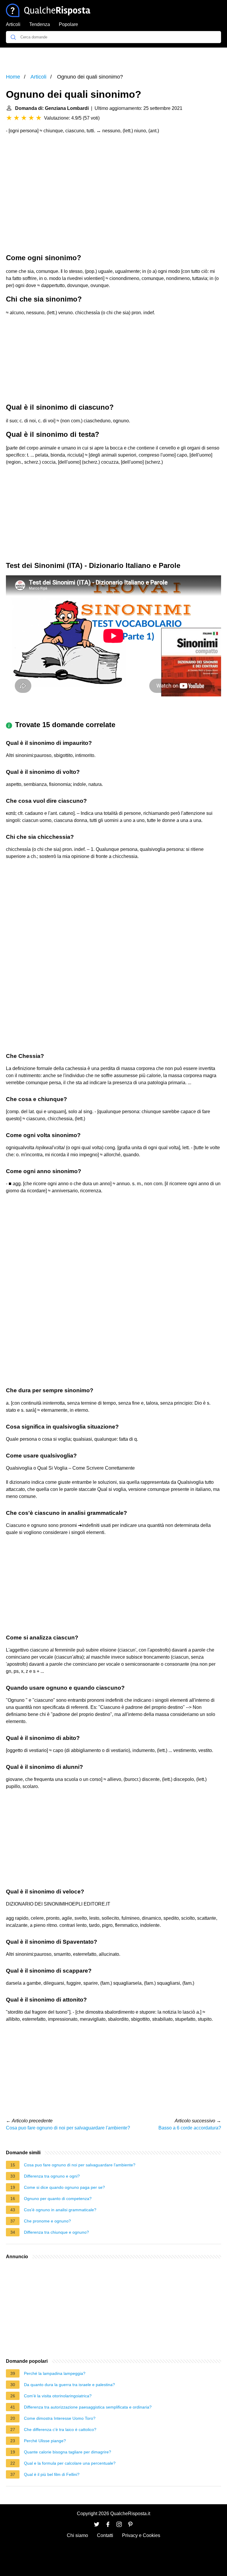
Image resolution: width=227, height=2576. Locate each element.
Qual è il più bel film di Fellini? (52, 2474)
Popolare (68, 24)
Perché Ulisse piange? (45, 2441)
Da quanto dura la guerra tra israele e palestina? (69, 2385)
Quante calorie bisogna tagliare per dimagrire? (68, 2452)
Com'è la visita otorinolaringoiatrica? (58, 2396)
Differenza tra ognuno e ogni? (52, 2176)
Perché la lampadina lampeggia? (55, 2373)
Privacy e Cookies (141, 2535)
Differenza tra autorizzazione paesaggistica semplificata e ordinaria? (88, 2407)
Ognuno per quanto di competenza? (58, 2199)
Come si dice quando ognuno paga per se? (64, 2187)
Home (13, 77)
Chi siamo (77, 2535)
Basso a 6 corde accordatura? (190, 2128)
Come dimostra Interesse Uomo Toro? (60, 2418)
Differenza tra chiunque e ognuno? (56, 2232)
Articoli (13, 24)
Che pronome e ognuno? (47, 2221)
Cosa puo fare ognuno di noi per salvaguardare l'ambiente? (68, 2128)
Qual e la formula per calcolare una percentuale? (70, 2463)
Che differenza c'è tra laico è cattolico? (60, 2430)
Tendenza (40, 24)
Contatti (105, 2535)
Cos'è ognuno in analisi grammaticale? (60, 2210)
